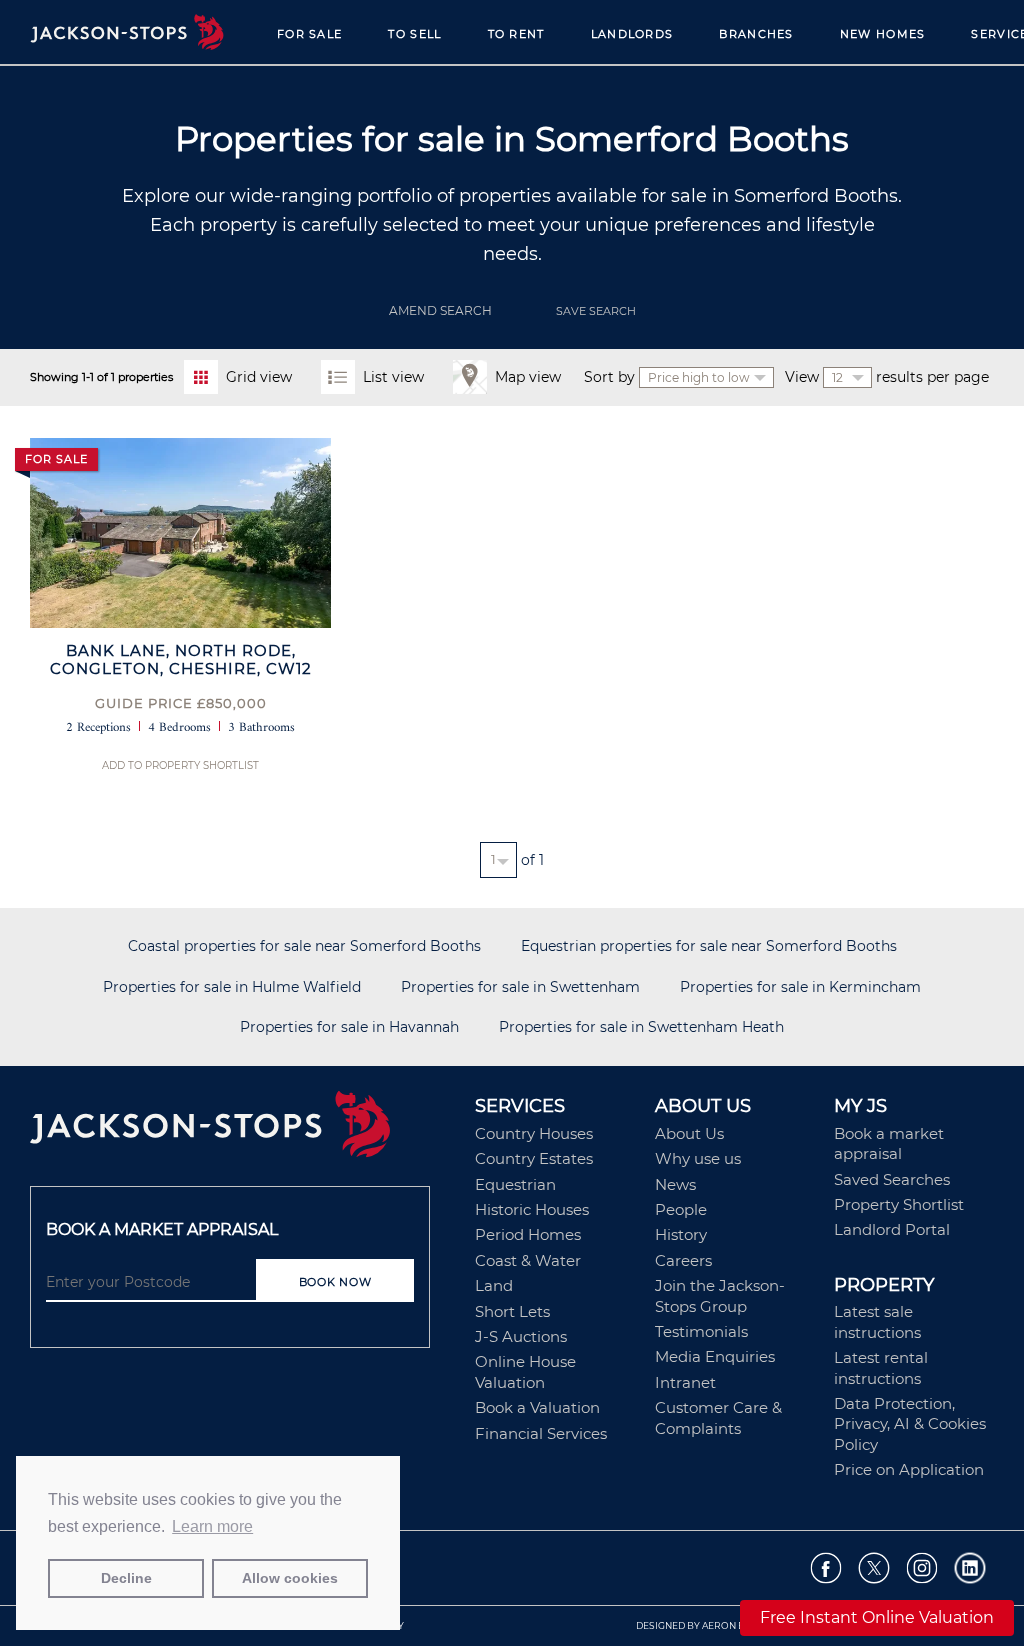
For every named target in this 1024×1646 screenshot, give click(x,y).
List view (393, 377)
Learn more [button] (212, 1526)
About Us (689, 1133)
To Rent (516, 34)
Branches (756, 34)
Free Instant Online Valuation (877, 1617)
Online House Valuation (525, 1371)
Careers (683, 1260)
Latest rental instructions (881, 1367)
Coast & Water (528, 1260)
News (675, 1184)
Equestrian (515, 1184)
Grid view (259, 377)
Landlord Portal (892, 1229)
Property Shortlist (899, 1204)
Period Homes (528, 1234)
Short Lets (512, 1311)
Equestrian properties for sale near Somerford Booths (709, 946)
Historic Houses (532, 1209)
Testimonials (701, 1331)
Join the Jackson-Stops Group (720, 1295)
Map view (528, 377)
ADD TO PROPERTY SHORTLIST (180, 765)
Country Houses (534, 1133)
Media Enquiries (715, 1356)
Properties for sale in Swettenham (520, 987)
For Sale (309, 34)
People (681, 1209)
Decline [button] (126, 1578)
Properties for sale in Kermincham (800, 987)
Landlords (632, 34)
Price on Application (909, 1469)
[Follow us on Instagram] (922, 1567)
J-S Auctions (521, 1336)
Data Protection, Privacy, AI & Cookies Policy (910, 1424)
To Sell (414, 34)
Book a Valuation (537, 1407)
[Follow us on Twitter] (874, 1567)
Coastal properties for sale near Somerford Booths (304, 946)
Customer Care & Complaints (718, 1417)
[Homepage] (242, 1131)
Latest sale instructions (877, 1321)
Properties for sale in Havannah (349, 1027)
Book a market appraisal (889, 1143)
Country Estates (534, 1158)
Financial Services (541, 1433)
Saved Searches (892, 1179)
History (681, 1234)
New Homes (883, 34)
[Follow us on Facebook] (826, 1567)
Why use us (698, 1158)
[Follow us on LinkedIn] (970, 1567)
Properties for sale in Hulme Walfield (232, 987)
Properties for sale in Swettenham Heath (641, 1027)
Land (494, 1285)
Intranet (685, 1382)
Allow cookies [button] (290, 1578)
